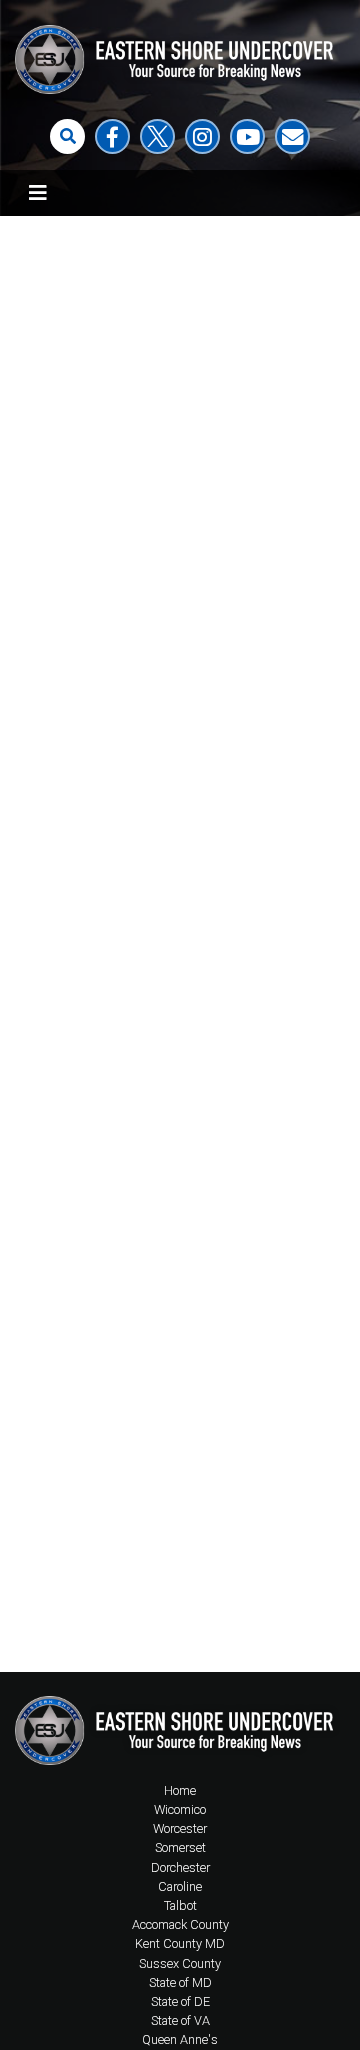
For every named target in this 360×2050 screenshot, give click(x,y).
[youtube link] (247, 136)
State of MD (180, 1982)
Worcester (180, 1828)
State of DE (180, 2001)
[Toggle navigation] (38, 193)
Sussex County (180, 1963)
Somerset (180, 1847)
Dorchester (180, 1867)
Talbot (180, 1905)
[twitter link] (157, 136)
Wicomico (180, 1809)
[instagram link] (202, 136)
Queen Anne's (180, 2039)
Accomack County (180, 1924)
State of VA (180, 2020)
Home (180, 1790)
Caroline (180, 1886)
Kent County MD (180, 1943)
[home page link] (180, 1726)
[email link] (292, 136)
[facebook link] (112, 136)
